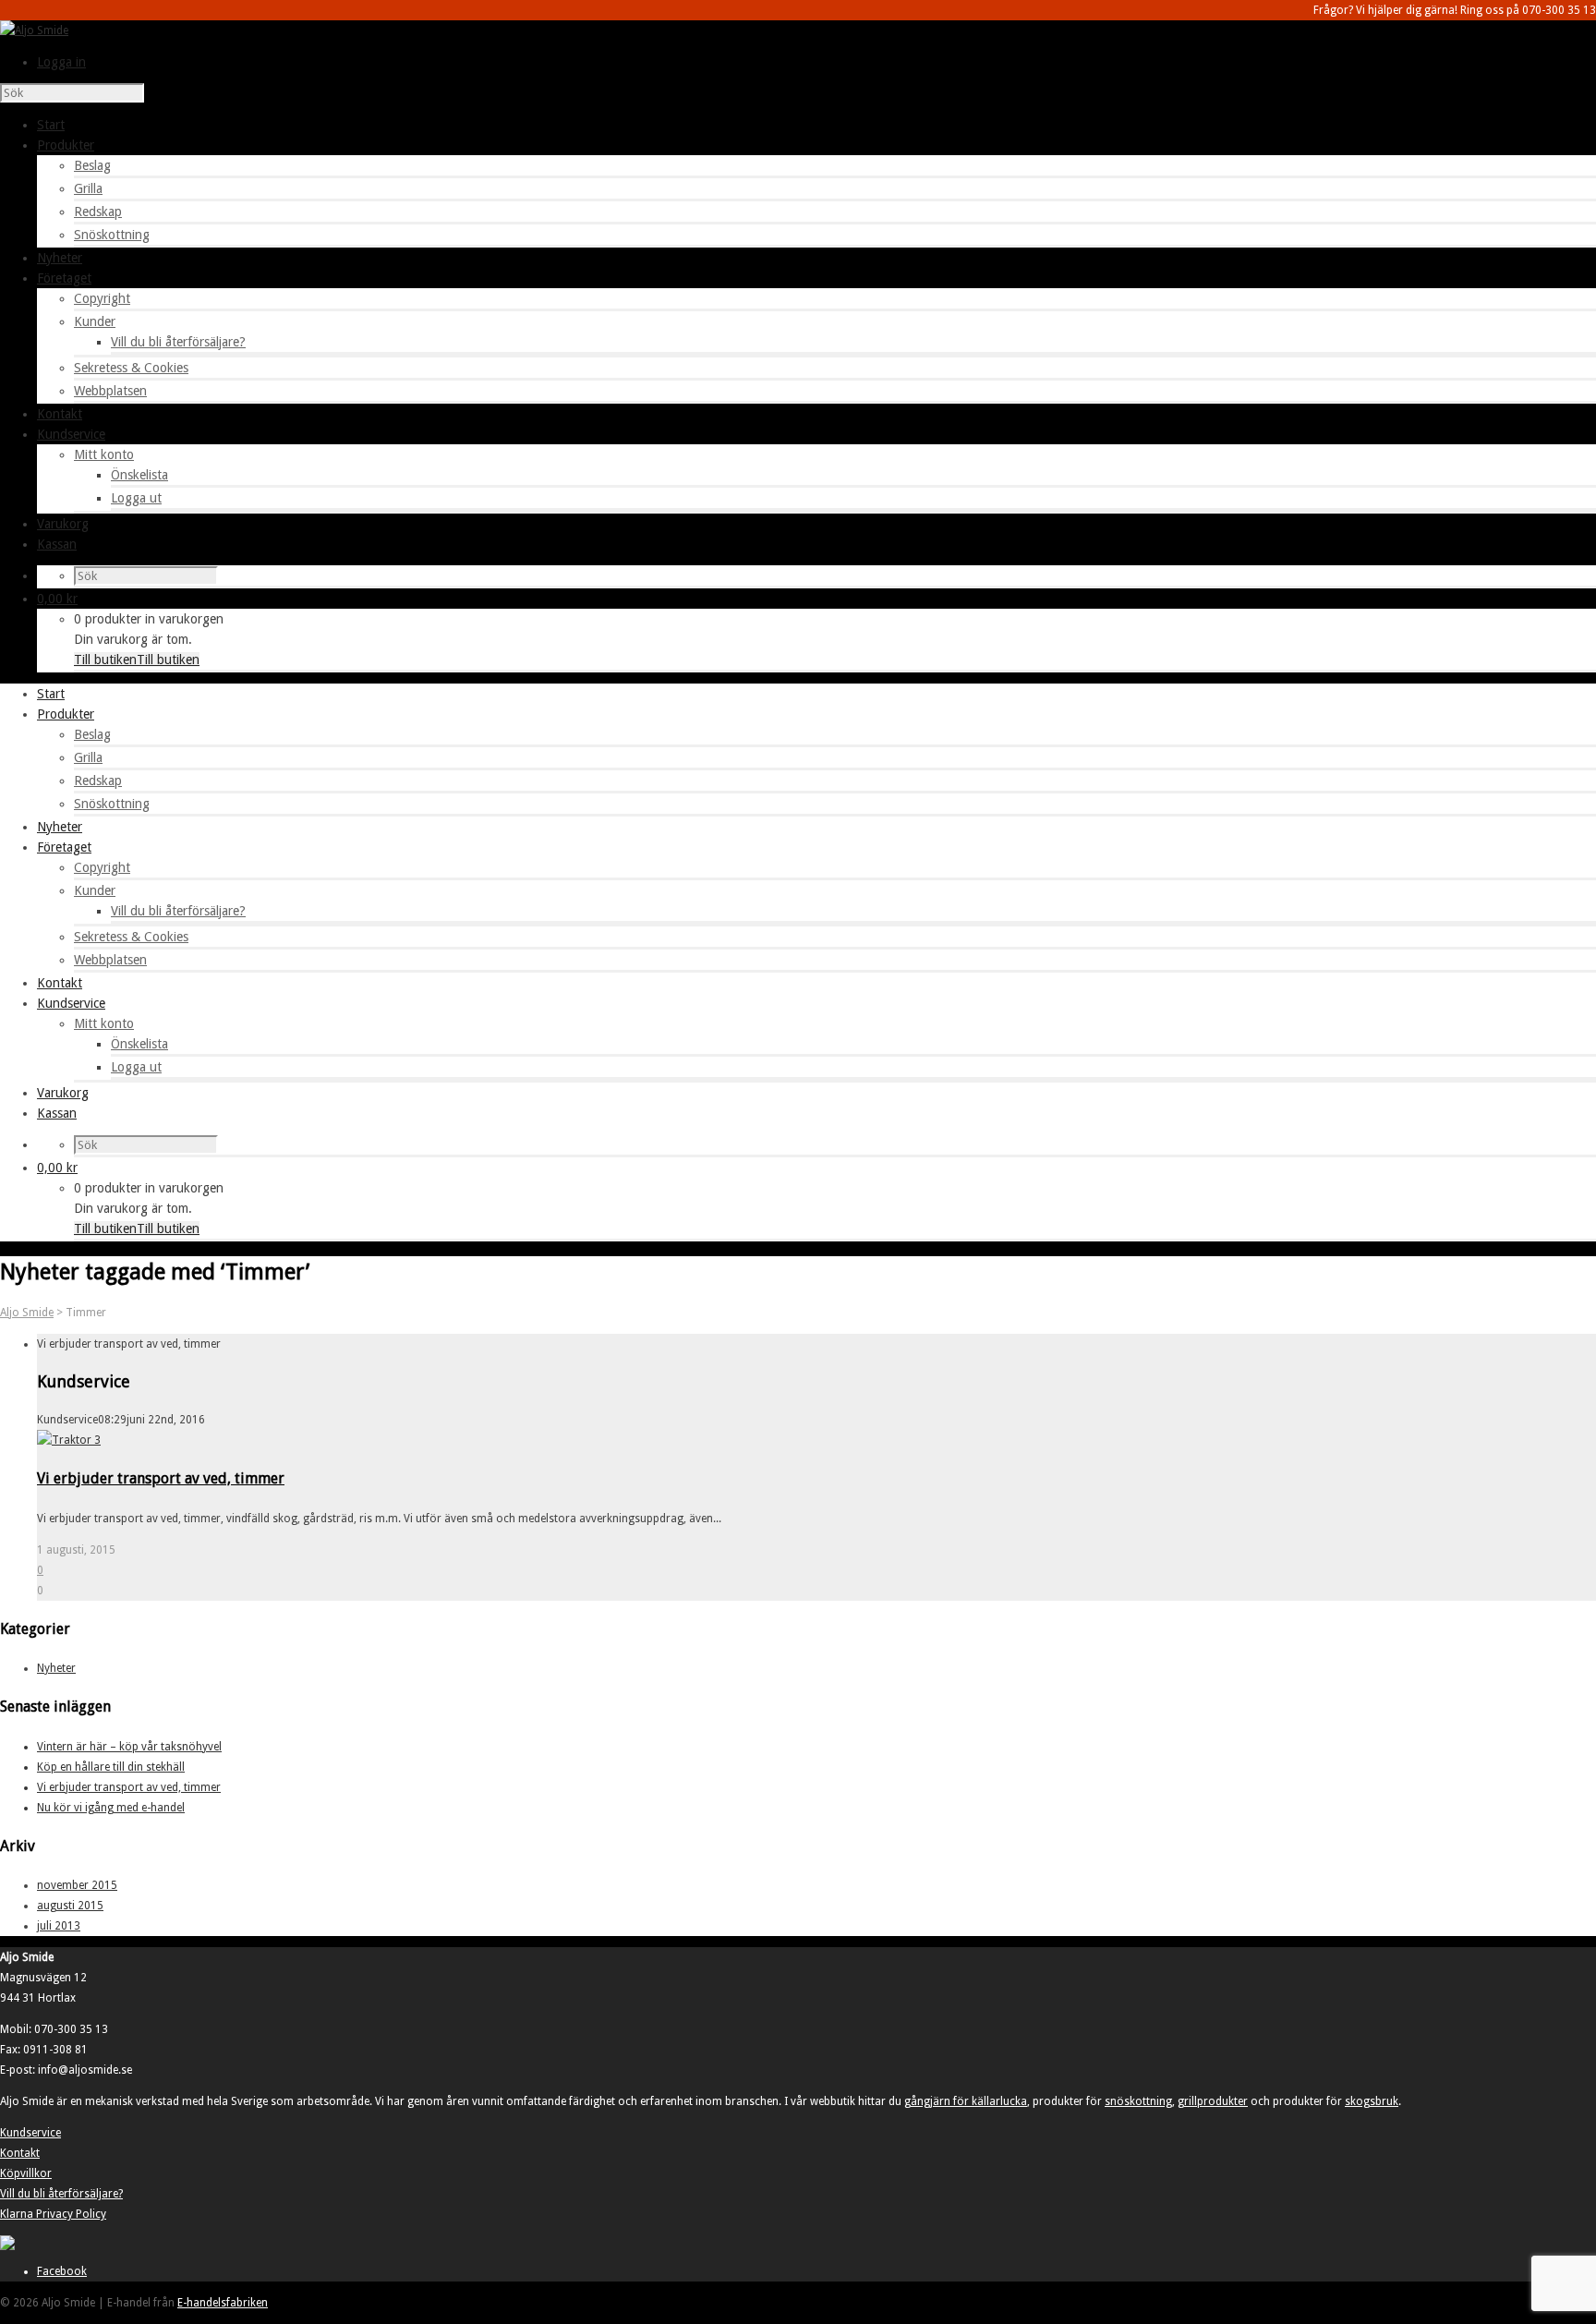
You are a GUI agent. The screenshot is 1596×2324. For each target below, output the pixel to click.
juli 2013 (59, 1926)
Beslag (92, 165)
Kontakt (20, 2153)
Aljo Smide (27, 1313)
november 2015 (77, 1885)
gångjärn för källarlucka (966, 2101)
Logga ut (136, 498)
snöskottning (1138, 2101)
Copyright (102, 298)
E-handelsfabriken (223, 2303)
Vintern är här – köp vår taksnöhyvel (129, 1747)
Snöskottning (112, 235)
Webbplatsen (110, 391)
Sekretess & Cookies (131, 368)
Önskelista (139, 475)
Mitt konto (104, 454)
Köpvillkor (26, 2173)
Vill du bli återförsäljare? (178, 342)
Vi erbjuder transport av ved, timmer (161, 1478)
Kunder (95, 321)
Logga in (61, 62)
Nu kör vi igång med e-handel (111, 1808)
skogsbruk (1372, 2101)
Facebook (62, 2271)
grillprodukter (1213, 2101)
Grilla (88, 188)
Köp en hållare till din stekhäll (111, 1767)
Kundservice (30, 2133)
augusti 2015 (70, 1906)
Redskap (98, 212)
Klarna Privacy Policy (53, 2214)
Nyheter (56, 1668)
